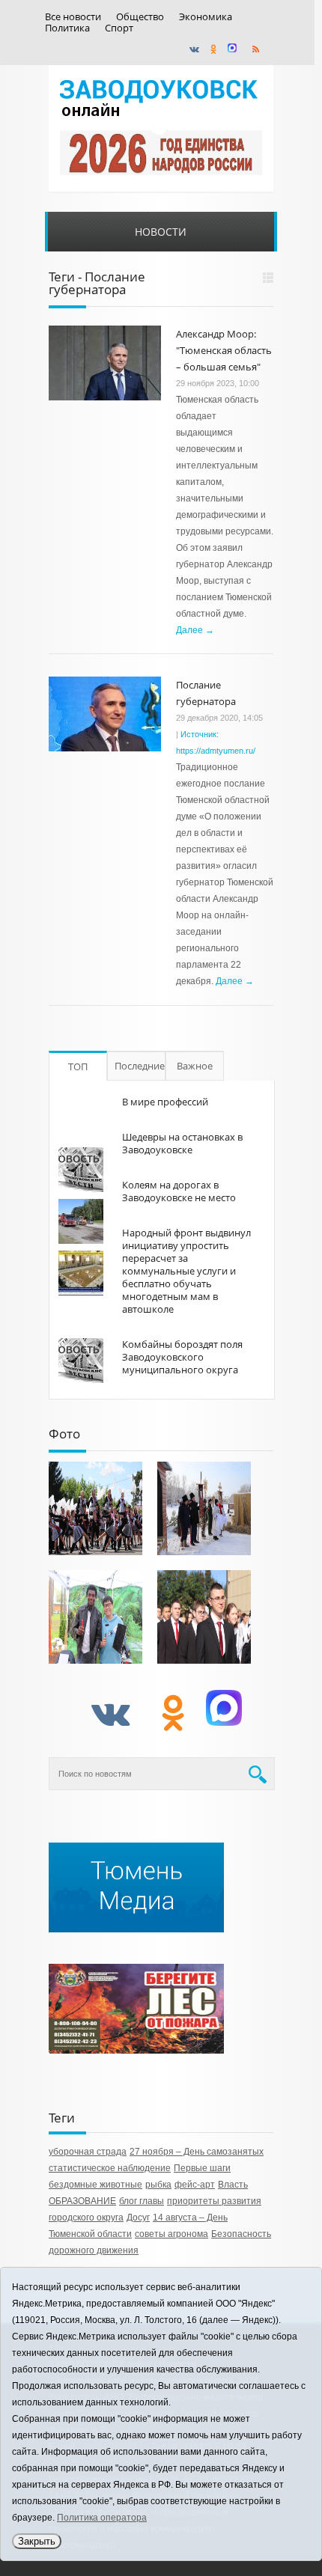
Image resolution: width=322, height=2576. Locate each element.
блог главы (142, 2201)
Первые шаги (202, 2168)
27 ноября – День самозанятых (197, 2152)
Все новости (73, 17)
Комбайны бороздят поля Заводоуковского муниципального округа (182, 1357)
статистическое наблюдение (110, 2168)
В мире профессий (165, 1102)
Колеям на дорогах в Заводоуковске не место (179, 1191)
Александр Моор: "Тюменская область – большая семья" (224, 350)
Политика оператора (102, 2518)
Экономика (206, 17)
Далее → (195, 630)
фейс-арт (195, 2185)
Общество (140, 17)
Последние (140, 1066)
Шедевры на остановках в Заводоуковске (182, 1143)
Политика (67, 28)
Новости (161, 232)
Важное (195, 1066)
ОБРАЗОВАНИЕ (82, 2201)
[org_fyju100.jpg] (95, 1508)
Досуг (138, 2218)
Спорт (119, 28)
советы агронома (171, 2234)
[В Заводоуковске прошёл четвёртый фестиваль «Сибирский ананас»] (95, 1617)
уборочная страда (88, 2152)
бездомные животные (95, 2185)
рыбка (158, 2185)
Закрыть (37, 2541)
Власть (233, 2185)
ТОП (78, 1066)
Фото (64, 1434)
